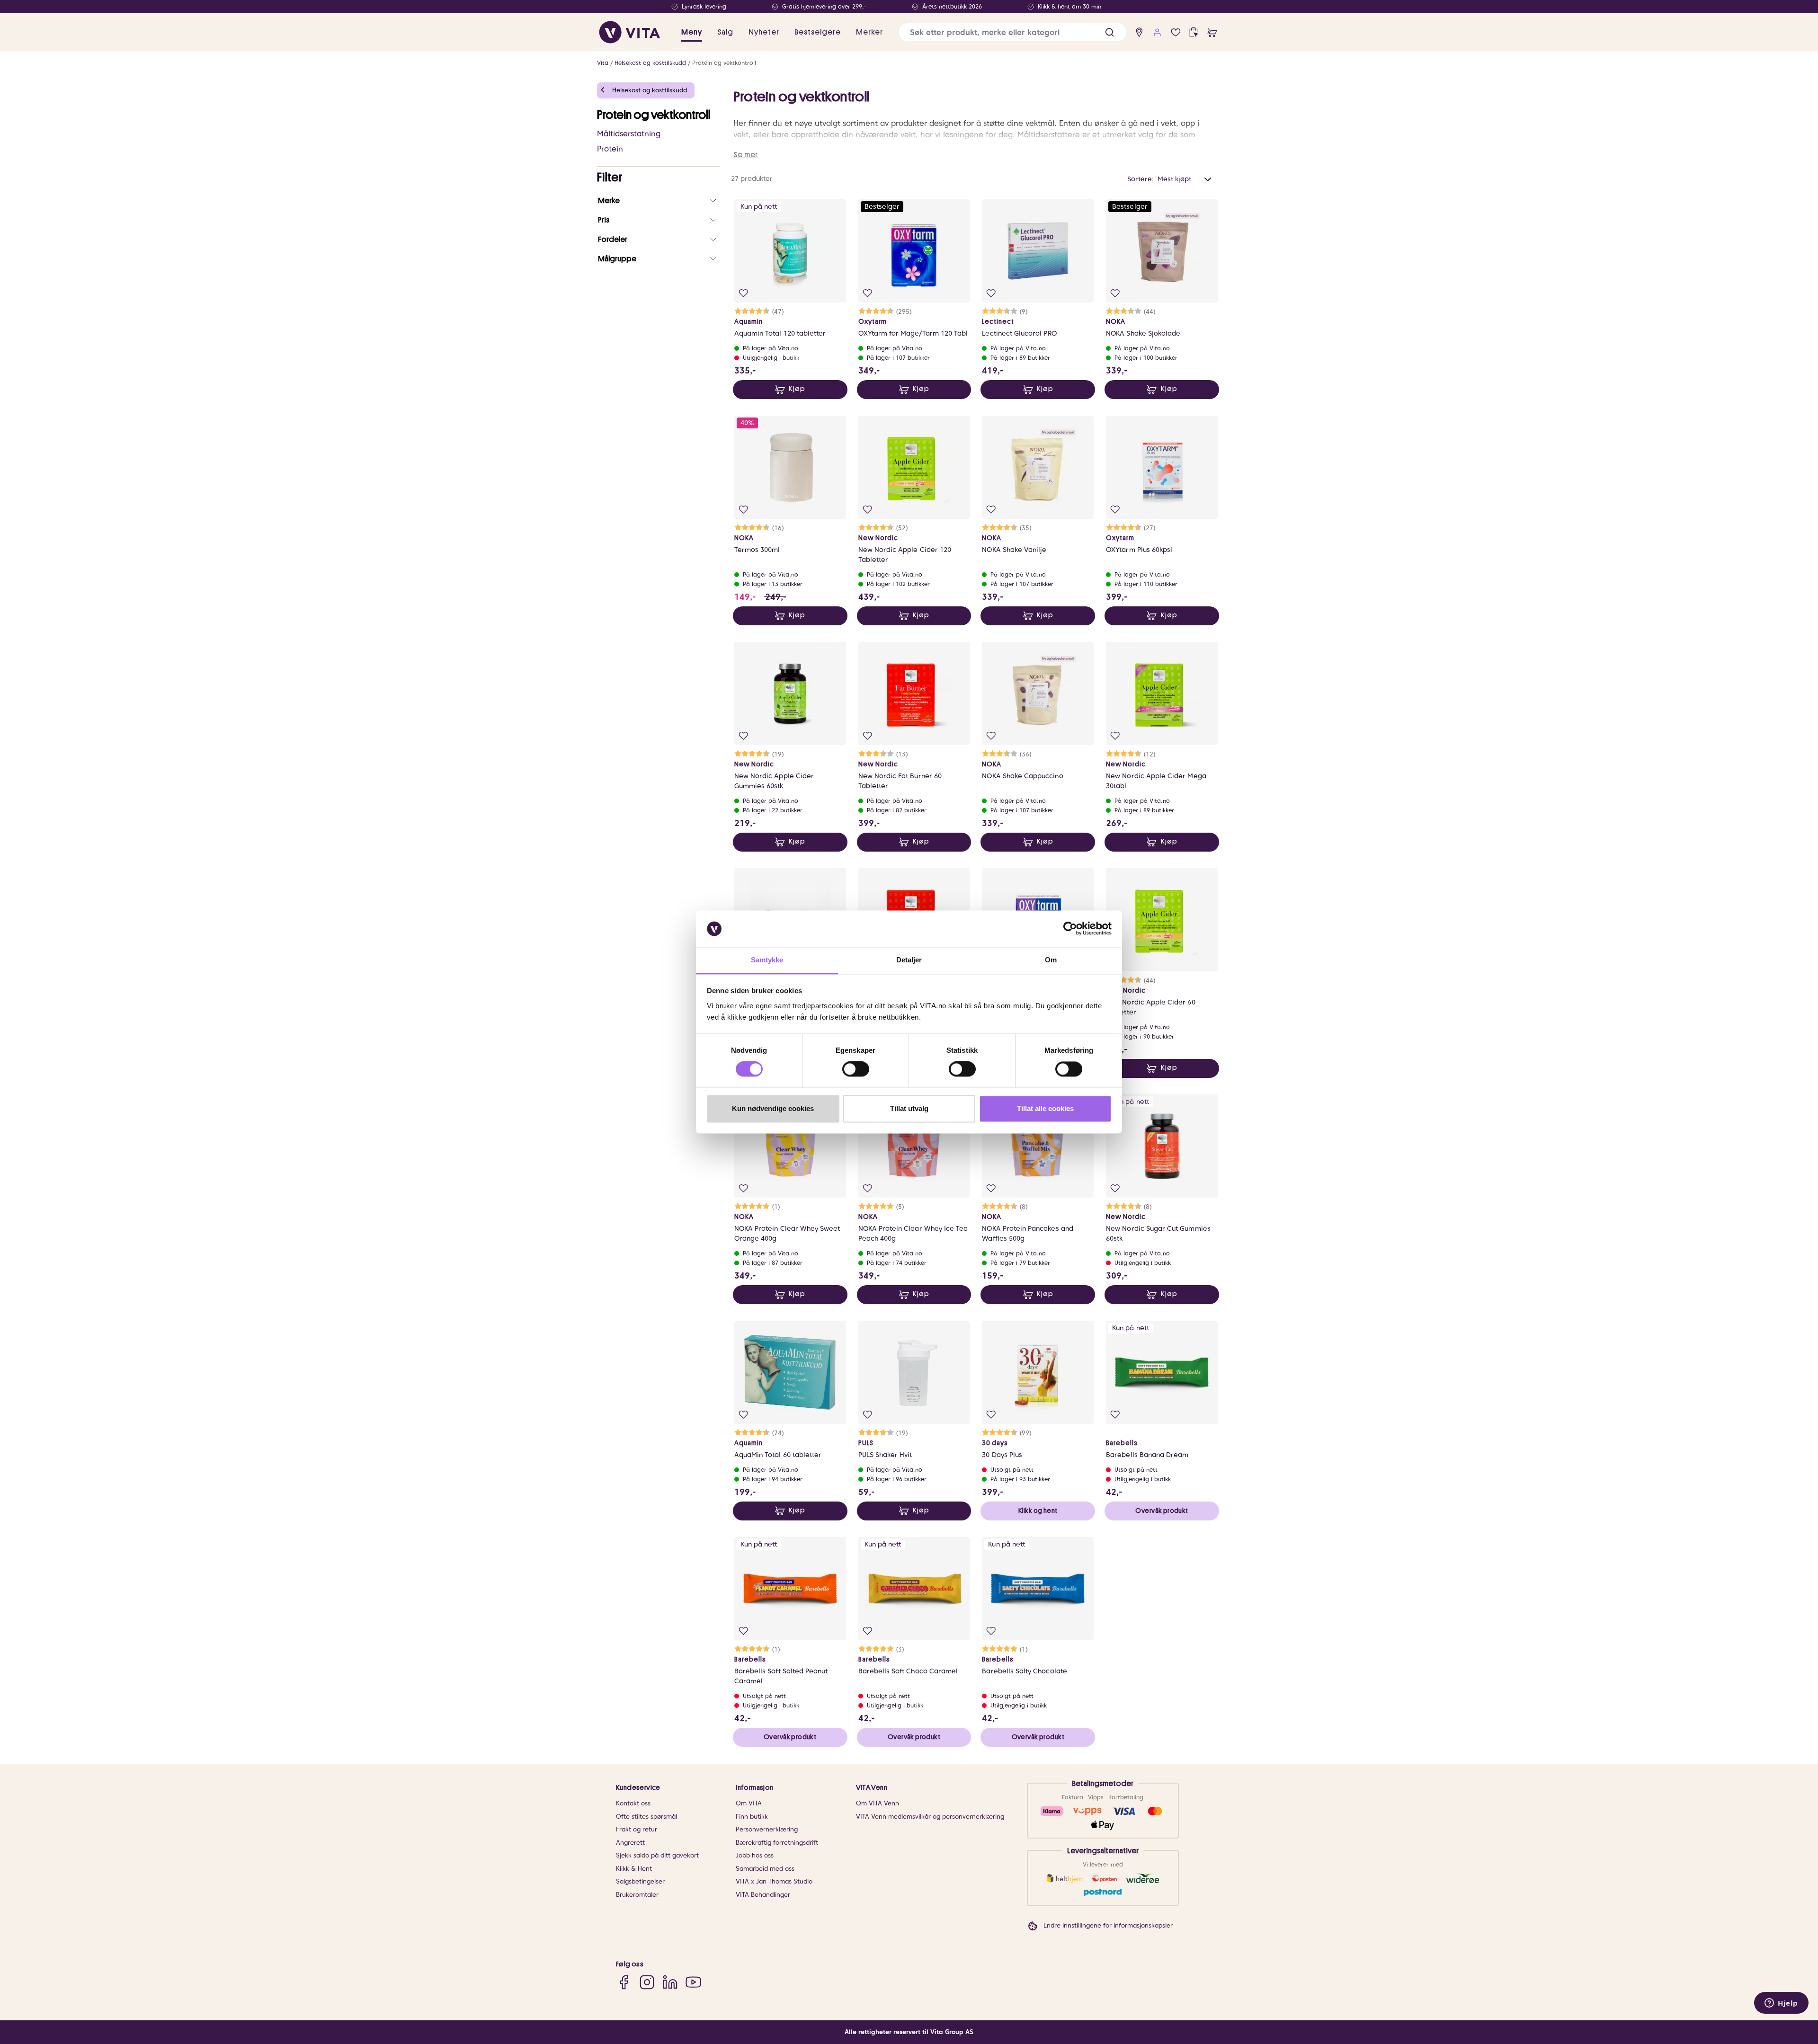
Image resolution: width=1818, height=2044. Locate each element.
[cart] (1212, 32)
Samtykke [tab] (767, 960)
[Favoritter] (1176, 32)
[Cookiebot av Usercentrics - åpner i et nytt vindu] (1070, 929)
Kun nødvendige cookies (773, 1108)
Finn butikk (752, 1817)
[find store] (1139, 32)
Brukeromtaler (637, 1895)
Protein (610, 149)
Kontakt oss (633, 1803)
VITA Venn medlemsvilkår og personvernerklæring (930, 1817)
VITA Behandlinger (763, 1895)
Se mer (746, 155)
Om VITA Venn (878, 1803)
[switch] (856, 1069)
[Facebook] (624, 1982)
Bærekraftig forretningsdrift (777, 1843)
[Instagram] (647, 1982)
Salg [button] (725, 32)
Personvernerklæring (767, 1829)
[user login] (1157, 32)
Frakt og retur (637, 1829)
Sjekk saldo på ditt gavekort (657, 1855)
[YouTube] (693, 1982)
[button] (1110, 32)
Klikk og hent (1038, 1511)
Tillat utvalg (909, 1108)
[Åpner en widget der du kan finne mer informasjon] (1781, 2004)
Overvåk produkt (1162, 1511)
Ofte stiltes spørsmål (646, 1817)
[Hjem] (630, 32)
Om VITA (749, 1803)
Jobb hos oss (755, 1855)
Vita (603, 63)
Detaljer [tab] (909, 960)
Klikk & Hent (634, 1869)
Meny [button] (692, 32)
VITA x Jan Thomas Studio (774, 1881)
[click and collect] (1194, 32)
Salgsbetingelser (640, 1881)
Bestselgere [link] (818, 32)
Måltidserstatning (629, 134)
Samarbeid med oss (765, 1869)
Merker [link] (869, 32)
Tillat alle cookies (1045, 1108)
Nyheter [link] (764, 32)
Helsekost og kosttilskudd (650, 63)
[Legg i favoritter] (744, 293)
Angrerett (630, 1843)
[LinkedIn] (670, 1982)
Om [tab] (1051, 960)
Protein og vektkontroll (724, 63)
